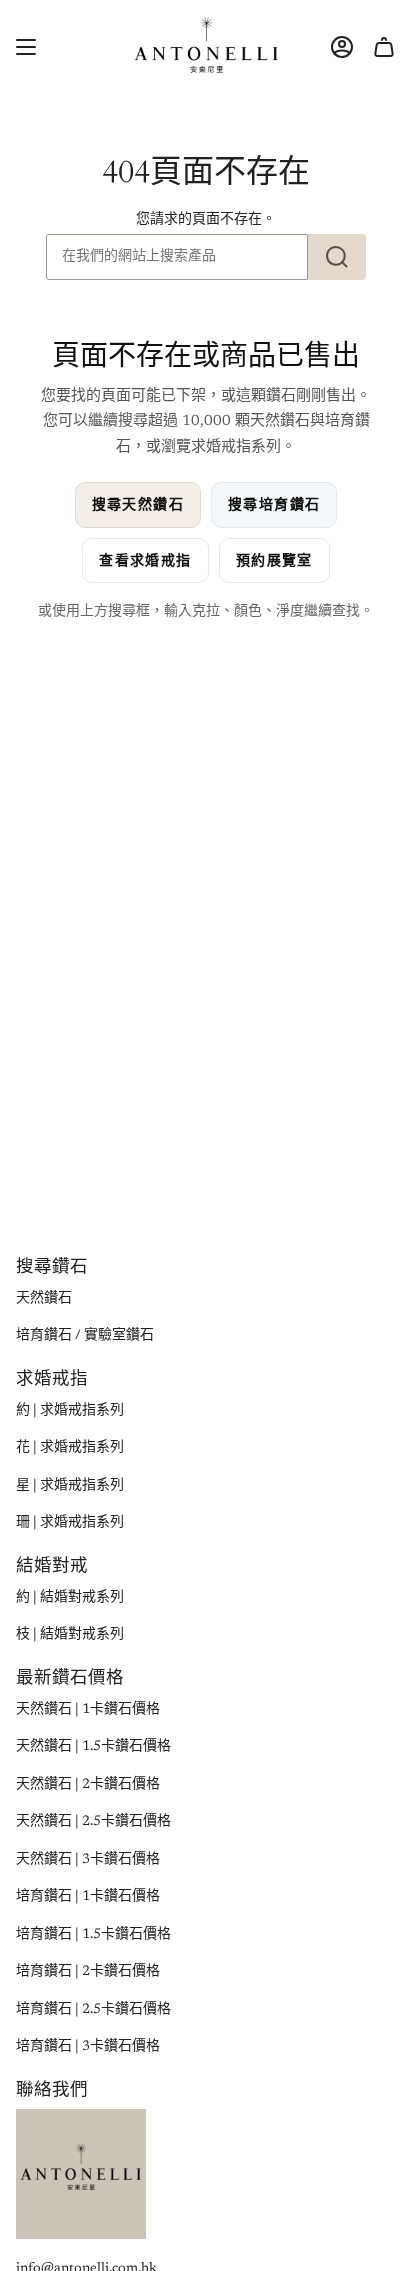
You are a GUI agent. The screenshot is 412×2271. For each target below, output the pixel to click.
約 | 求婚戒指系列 (70, 1411)
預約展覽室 (274, 560)
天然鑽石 (44, 1299)
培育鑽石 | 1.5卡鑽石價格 (93, 1935)
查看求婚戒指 (145, 560)
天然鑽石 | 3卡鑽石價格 (88, 1860)
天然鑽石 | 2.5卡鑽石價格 (93, 1822)
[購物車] (384, 46)
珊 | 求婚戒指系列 (70, 1523)
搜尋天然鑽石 (138, 504)
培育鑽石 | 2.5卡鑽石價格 (93, 2010)
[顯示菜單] (26, 46)
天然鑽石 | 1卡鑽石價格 (88, 1710)
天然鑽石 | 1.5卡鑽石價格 (93, 1747)
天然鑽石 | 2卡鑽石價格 (88, 1785)
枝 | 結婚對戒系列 (70, 1635)
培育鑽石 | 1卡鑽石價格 (88, 1897)
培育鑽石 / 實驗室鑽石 (85, 1336)
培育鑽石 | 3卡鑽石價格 (88, 2047)
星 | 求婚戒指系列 (70, 1486)
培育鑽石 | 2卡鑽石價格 (88, 1972)
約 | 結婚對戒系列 (70, 1598)
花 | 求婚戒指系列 (70, 1448)
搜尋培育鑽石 (274, 504)
